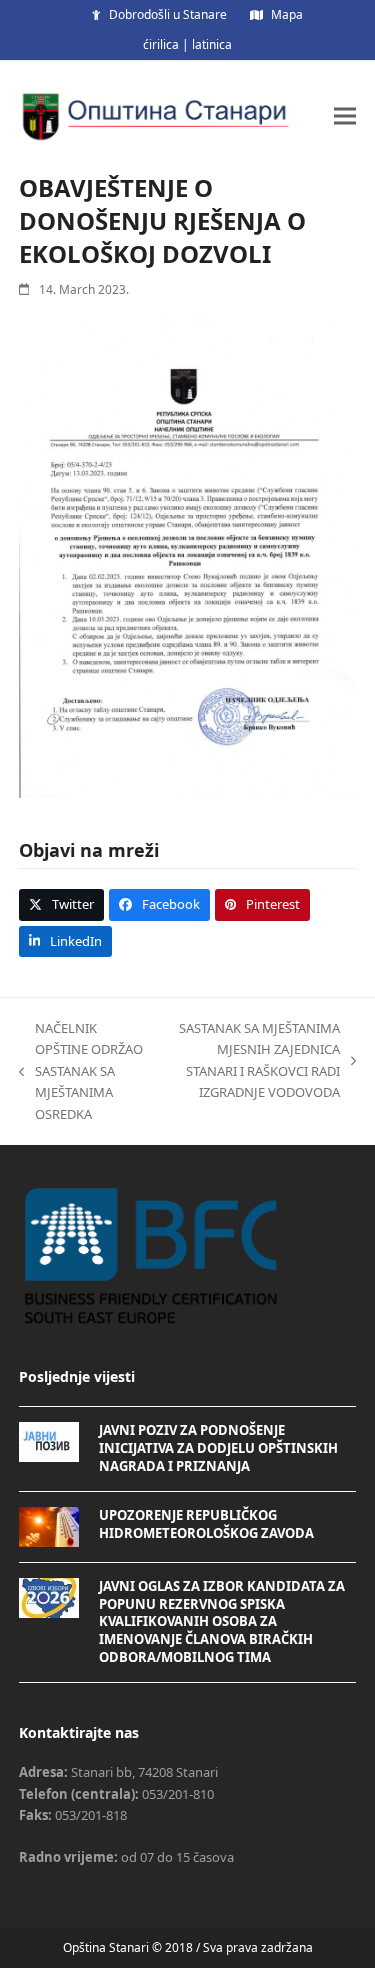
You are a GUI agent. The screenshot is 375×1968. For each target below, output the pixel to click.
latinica (212, 44)
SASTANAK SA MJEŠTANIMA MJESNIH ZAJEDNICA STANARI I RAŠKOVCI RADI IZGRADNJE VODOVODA (254, 1060)
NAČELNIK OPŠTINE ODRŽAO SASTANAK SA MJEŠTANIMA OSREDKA (81, 1071)
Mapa (287, 14)
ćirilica (161, 44)
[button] (345, 115)
